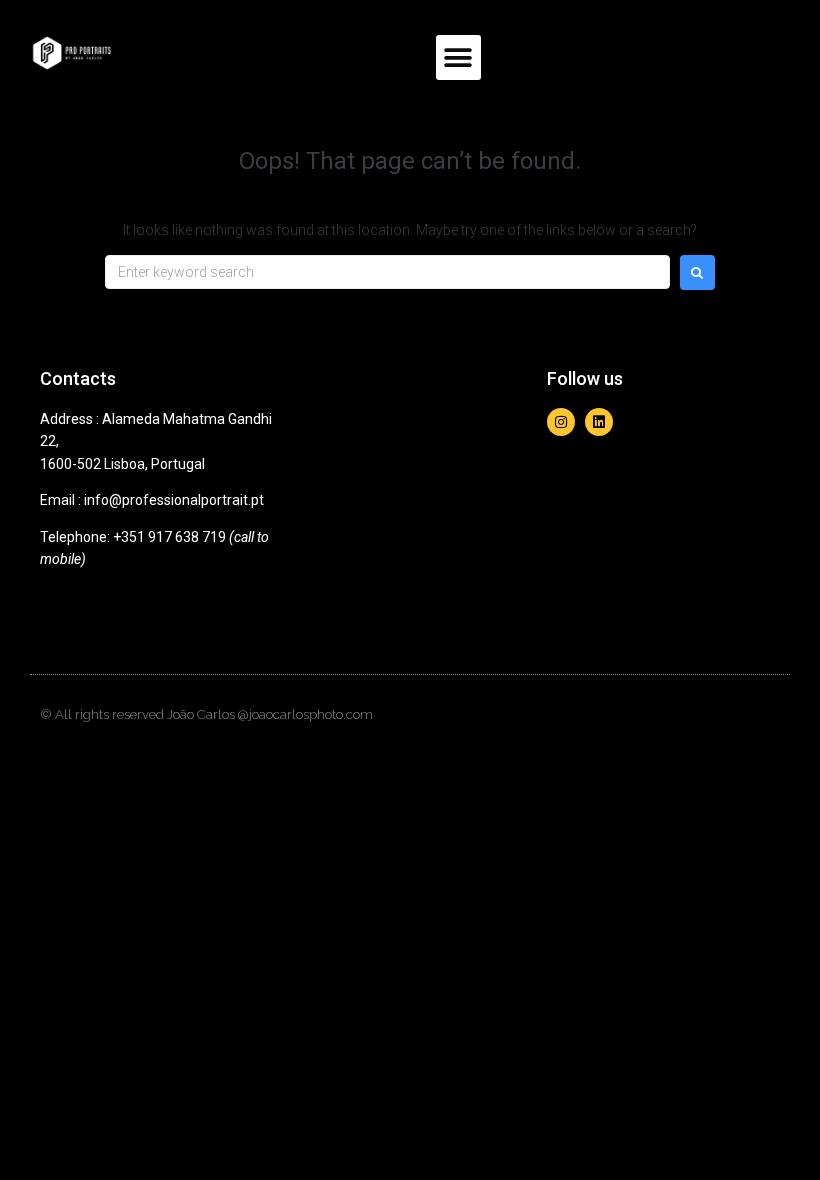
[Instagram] (561, 422)
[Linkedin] (599, 422)
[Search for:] (387, 272)
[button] (458, 57)
